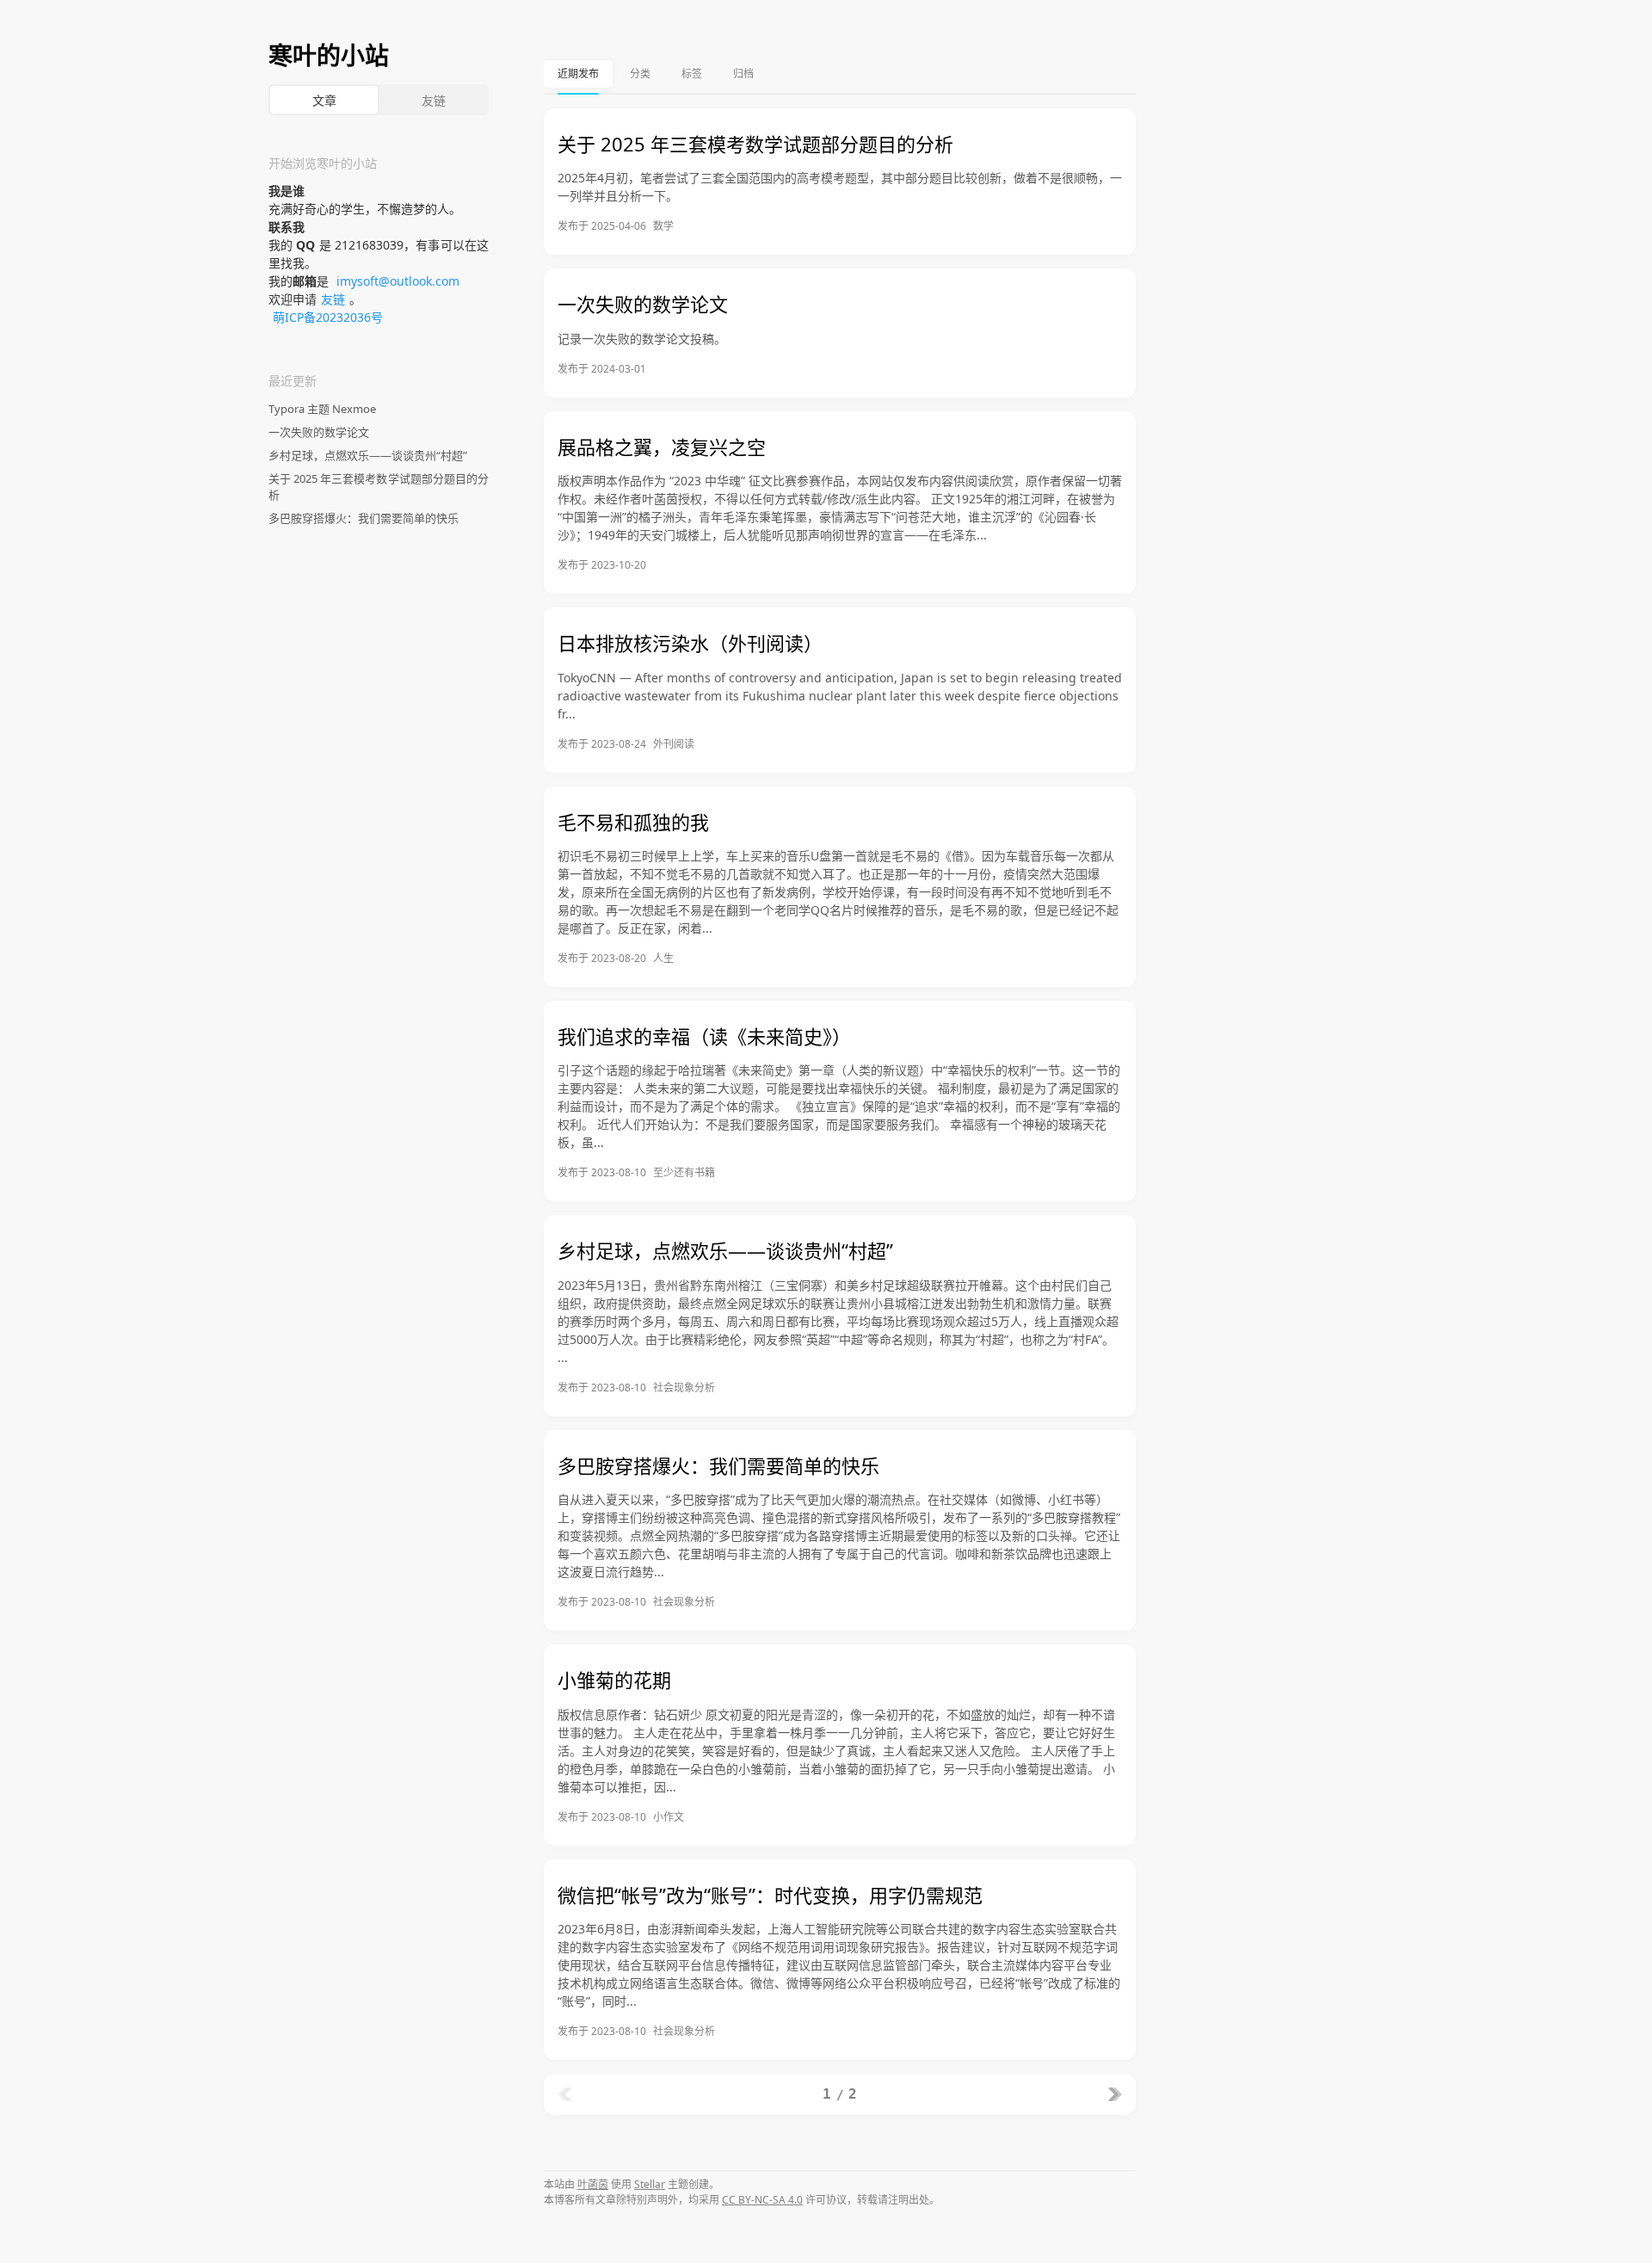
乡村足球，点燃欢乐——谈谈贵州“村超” (368, 455)
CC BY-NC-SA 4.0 (762, 2200)
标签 (692, 74)
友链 (434, 100)
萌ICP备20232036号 (328, 317)
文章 (324, 100)
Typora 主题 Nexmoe (322, 409)
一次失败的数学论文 (319, 432)
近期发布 (578, 74)
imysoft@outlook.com (398, 281)
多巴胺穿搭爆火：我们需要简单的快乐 (364, 518)
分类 (640, 74)
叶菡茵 (593, 2184)
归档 (743, 74)
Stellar (650, 2184)
